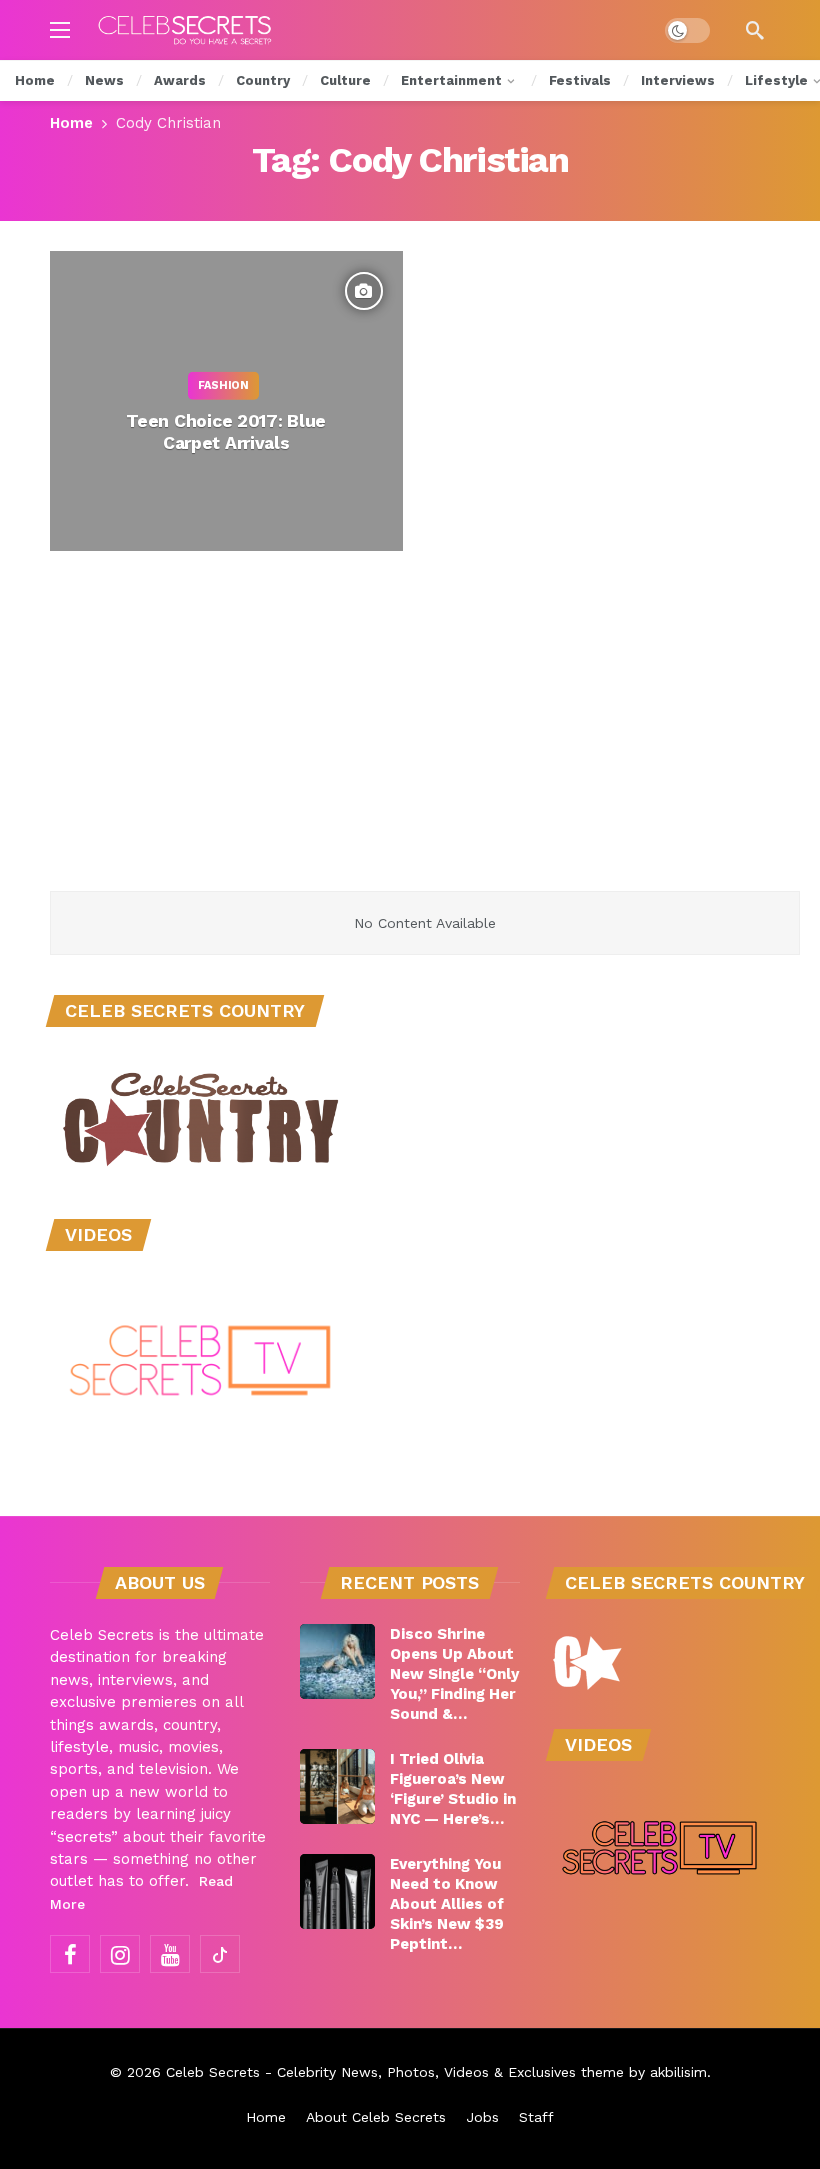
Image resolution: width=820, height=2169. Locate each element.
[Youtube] (170, 1954)
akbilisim (678, 2072)
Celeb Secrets (213, 2072)
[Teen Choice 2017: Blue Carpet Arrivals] (226, 401)
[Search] (755, 30)
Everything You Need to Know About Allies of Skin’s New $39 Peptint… (447, 1904)
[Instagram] (120, 1954)
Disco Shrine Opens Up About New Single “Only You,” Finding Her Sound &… (454, 1674)
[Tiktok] (220, 1954)
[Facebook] (70, 1954)
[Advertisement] (410, 741)
